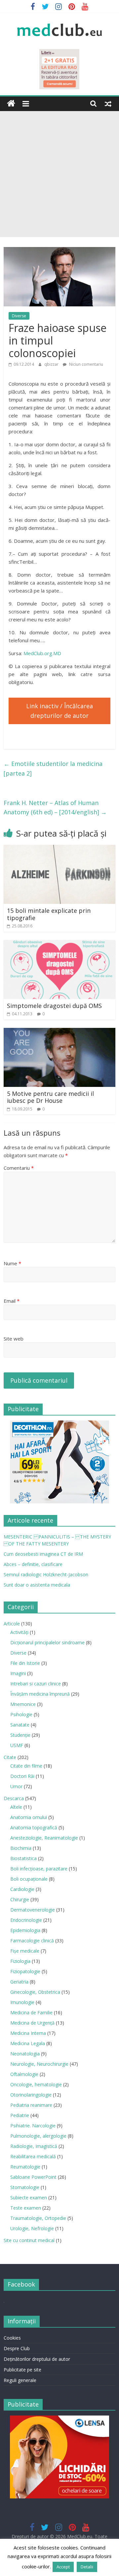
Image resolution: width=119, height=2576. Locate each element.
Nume (12, 1263)
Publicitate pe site (22, 2370)
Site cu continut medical (29, 2240)
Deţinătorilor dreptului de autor (37, 2359)
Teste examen (26, 2208)
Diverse (19, 316)
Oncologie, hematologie (36, 2084)
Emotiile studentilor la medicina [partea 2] (53, 768)
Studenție (20, 1735)
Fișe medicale (25, 1951)
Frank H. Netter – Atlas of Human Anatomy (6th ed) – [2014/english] (55, 808)
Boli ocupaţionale (29, 1879)
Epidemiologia (25, 1930)
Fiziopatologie (25, 1971)
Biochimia (21, 1848)
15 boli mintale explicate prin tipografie (49, 914)
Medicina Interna (28, 2033)
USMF (17, 1745)
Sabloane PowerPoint (33, 2177)
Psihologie (21, 1714)
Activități (19, 1632)
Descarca (14, 1798)
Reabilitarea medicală (33, 2156)
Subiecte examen (29, 2198)
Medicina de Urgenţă (32, 2023)
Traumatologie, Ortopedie (38, 2218)
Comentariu (19, 1168)
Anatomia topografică (34, 1827)
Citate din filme (26, 1766)
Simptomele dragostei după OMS (54, 1006)
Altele (16, 1807)
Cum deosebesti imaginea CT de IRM (43, 1554)
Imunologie (22, 2002)
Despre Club (17, 2348)
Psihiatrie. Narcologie (33, 2126)
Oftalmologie (24, 2074)
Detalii (87, 2567)
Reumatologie (25, 2167)
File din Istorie (25, 1663)
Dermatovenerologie (33, 1910)
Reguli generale (20, 2380)
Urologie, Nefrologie (32, 2228)
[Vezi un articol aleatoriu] (108, 103)
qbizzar (52, 364)
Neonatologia (25, 2054)
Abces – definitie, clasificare (33, 1564)
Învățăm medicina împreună (40, 1694)
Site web (14, 1339)
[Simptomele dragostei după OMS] (59, 944)
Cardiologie (22, 1889)
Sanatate (20, 1725)
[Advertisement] (59, 174)
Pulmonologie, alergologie (38, 2136)
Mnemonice (23, 1704)
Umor (16, 1786)
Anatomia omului (29, 1817)
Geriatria (19, 1982)
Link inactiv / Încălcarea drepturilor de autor (59, 711)
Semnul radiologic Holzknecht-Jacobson (46, 1574)
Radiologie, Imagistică (34, 2146)
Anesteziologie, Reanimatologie (44, 1838)
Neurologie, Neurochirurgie (39, 2064)
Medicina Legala (28, 2043)
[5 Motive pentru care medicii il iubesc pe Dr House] (59, 1032)
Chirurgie (20, 1899)
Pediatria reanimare (31, 2105)
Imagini (18, 1673)
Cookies (12, 2338)
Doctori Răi (22, 1776)
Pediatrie (20, 2115)
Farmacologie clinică (32, 1941)
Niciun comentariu (86, 364)
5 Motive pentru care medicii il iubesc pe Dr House (50, 1097)
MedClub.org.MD (42, 653)
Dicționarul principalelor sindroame (47, 1642)
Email (12, 1301)
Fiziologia (20, 1961)
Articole (12, 1624)
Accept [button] (63, 2567)
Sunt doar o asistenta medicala (37, 1585)
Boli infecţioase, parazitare (39, 1869)
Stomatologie (25, 2187)
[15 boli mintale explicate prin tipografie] (59, 849)
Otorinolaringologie (31, 2095)
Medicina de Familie (31, 2012)
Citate (10, 1757)
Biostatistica (23, 1858)
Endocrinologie (26, 1920)
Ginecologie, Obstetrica (35, 1992)
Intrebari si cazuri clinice (36, 1684)
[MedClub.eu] (11, 104)
